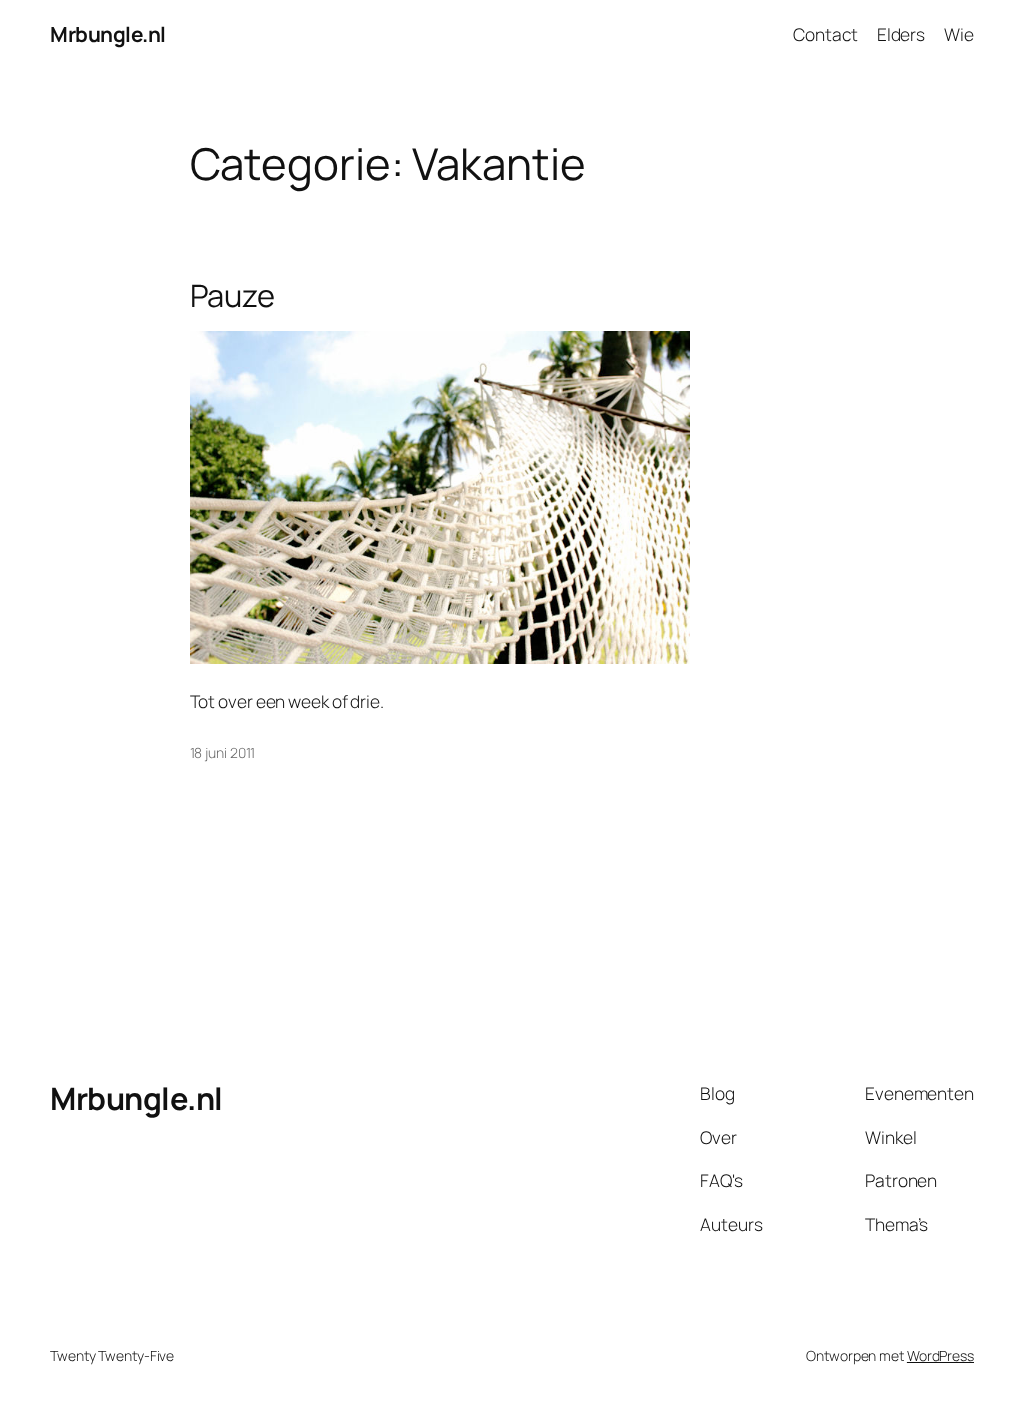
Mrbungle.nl (108, 34)
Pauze (233, 295)
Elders (901, 34)
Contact (825, 34)
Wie (959, 34)
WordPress (940, 1355)
